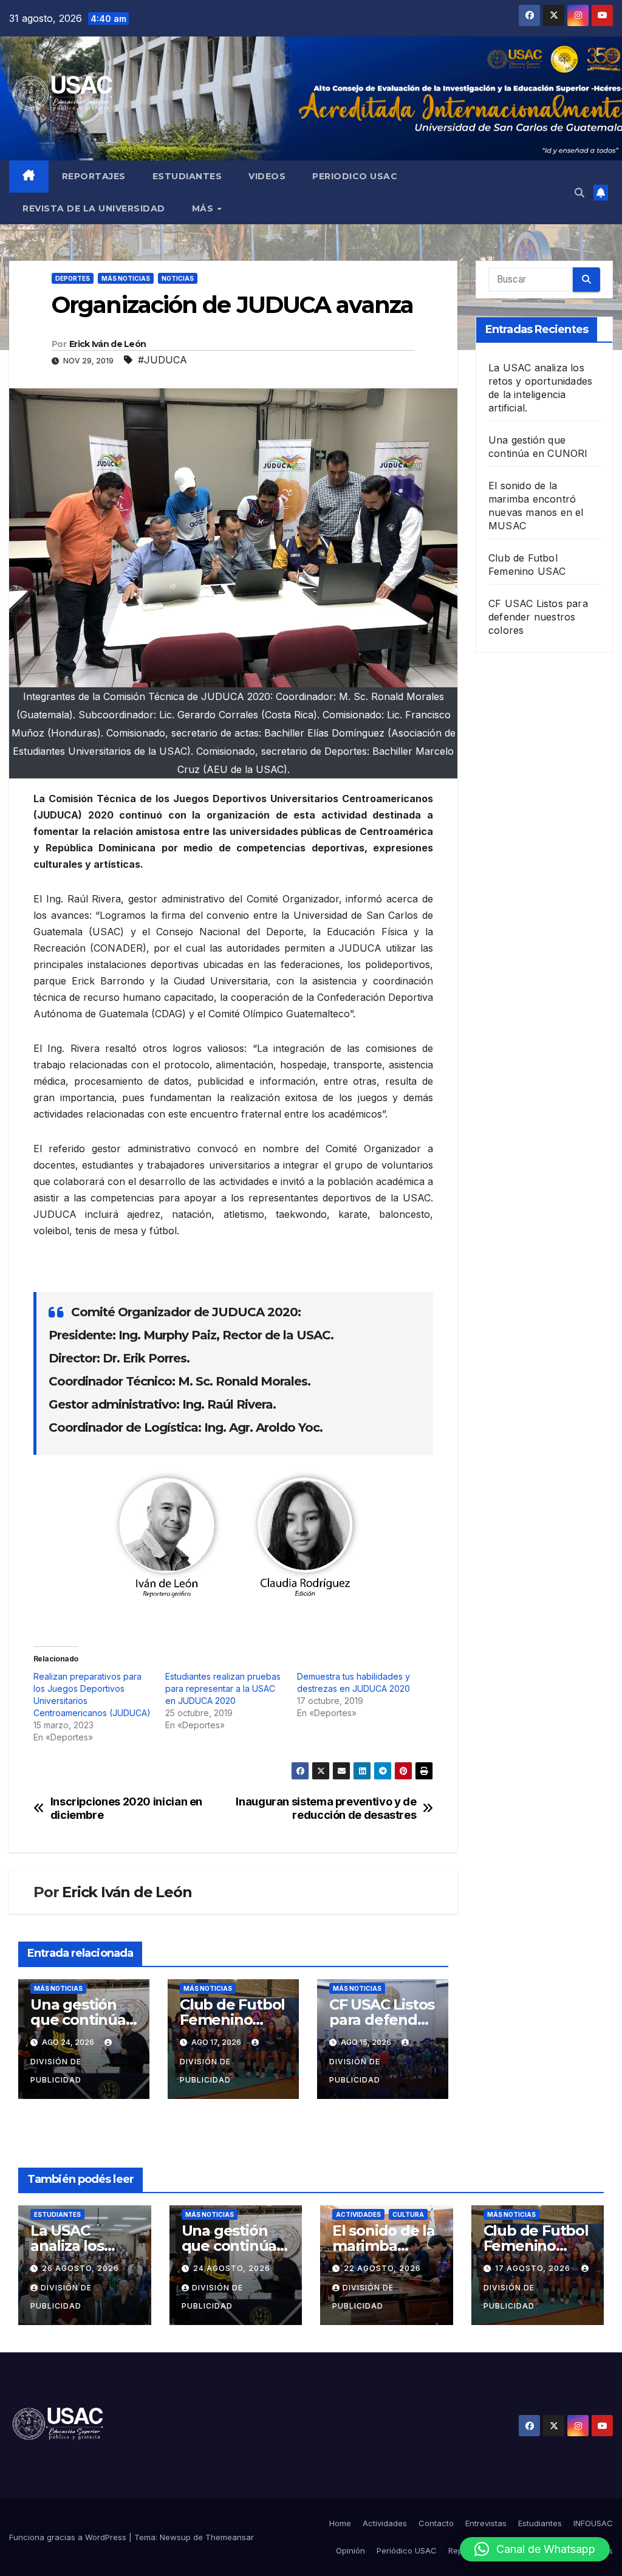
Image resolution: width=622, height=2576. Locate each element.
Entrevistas (486, 2523)
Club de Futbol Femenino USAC (232, 2020)
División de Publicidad (56, 2071)
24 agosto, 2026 (232, 2268)
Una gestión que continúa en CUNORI (78, 2020)
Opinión (350, 2550)
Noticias (178, 278)
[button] (579, 193)
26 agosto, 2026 (80, 2268)
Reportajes (94, 176)
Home (340, 2523)
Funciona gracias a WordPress (69, 2537)
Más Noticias (126, 278)
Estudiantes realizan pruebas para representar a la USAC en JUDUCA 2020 (223, 1688)
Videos (267, 176)
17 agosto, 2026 (534, 2268)
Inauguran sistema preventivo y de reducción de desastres (326, 1808)
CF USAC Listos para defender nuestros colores (538, 617)
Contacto (436, 2523)
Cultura (408, 2214)
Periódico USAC (407, 2550)
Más (204, 208)
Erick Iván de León (108, 344)
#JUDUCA (162, 360)
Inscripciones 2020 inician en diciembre (126, 1808)
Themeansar (230, 2537)
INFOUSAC (593, 2523)
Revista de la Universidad (94, 208)
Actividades (358, 2214)
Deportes (73, 278)
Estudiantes (187, 176)
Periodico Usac (355, 176)
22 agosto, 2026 (382, 2268)
